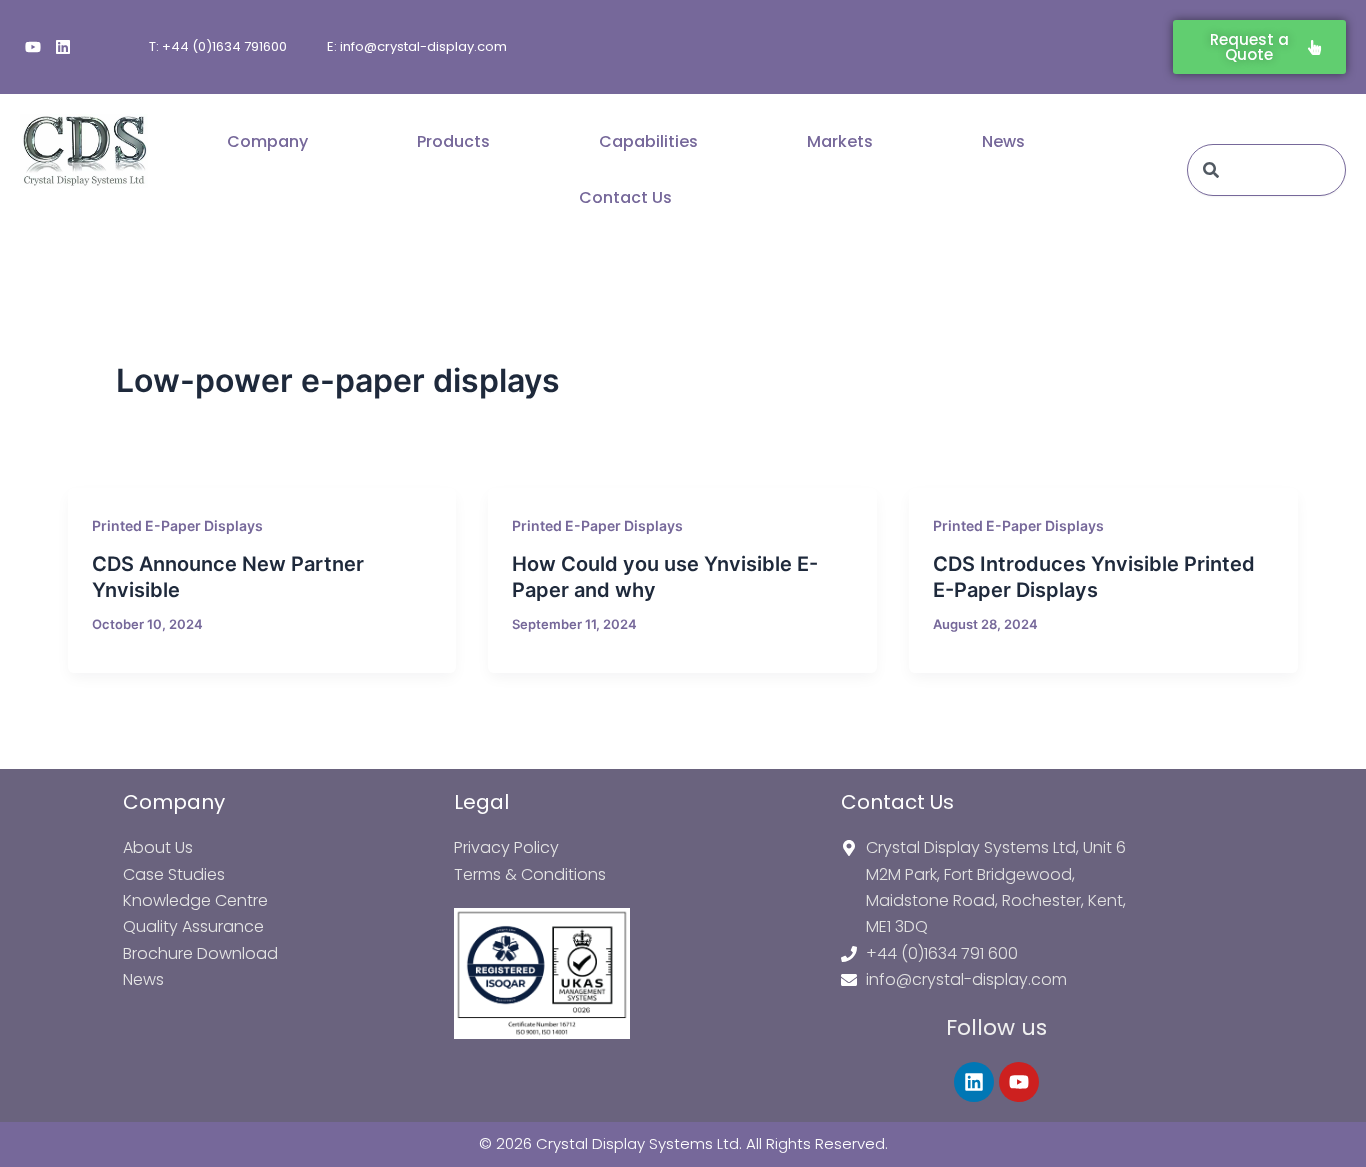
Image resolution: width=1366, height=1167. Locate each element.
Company (267, 141)
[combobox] (1266, 170)
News (1003, 141)
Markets (840, 141)
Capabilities (648, 141)
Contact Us (625, 197)
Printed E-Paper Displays (177, 525)
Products (453, 141)
